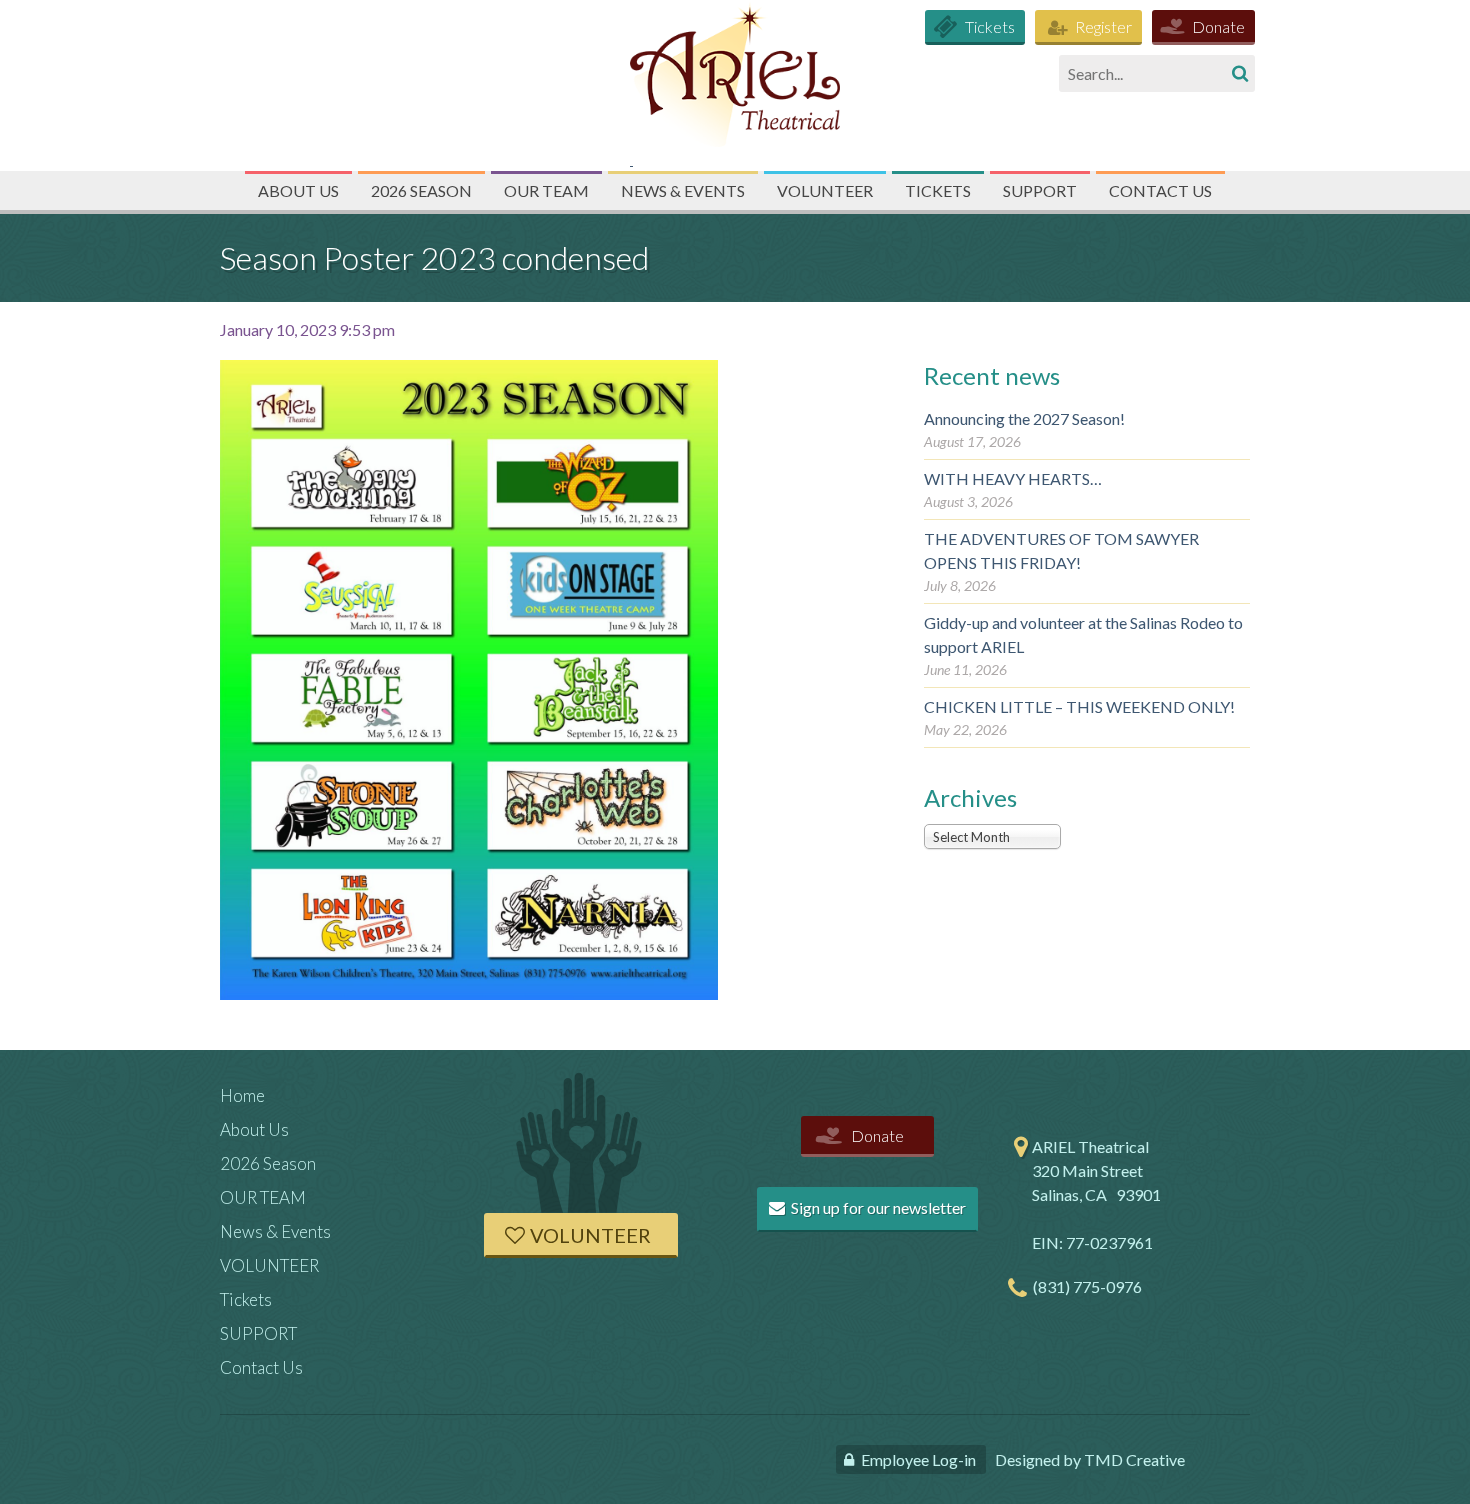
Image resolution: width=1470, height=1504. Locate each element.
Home (242, 1095)
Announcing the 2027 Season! (1024, 418)
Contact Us (1160, 190)
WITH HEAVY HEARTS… (1013, 478)
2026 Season (421, 190)
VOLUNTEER (825, 190)
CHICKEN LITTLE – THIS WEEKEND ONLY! (1079, 706)
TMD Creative (1134, 1459)
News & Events (683, 190)
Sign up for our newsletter (877, 1207)
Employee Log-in (918, 1459)
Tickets (990, 26)
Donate (1218, 26)
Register (1103, 26)
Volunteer (590, 1235)
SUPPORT (1040, 190)
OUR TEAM (546, 190)
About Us (298, 190)
